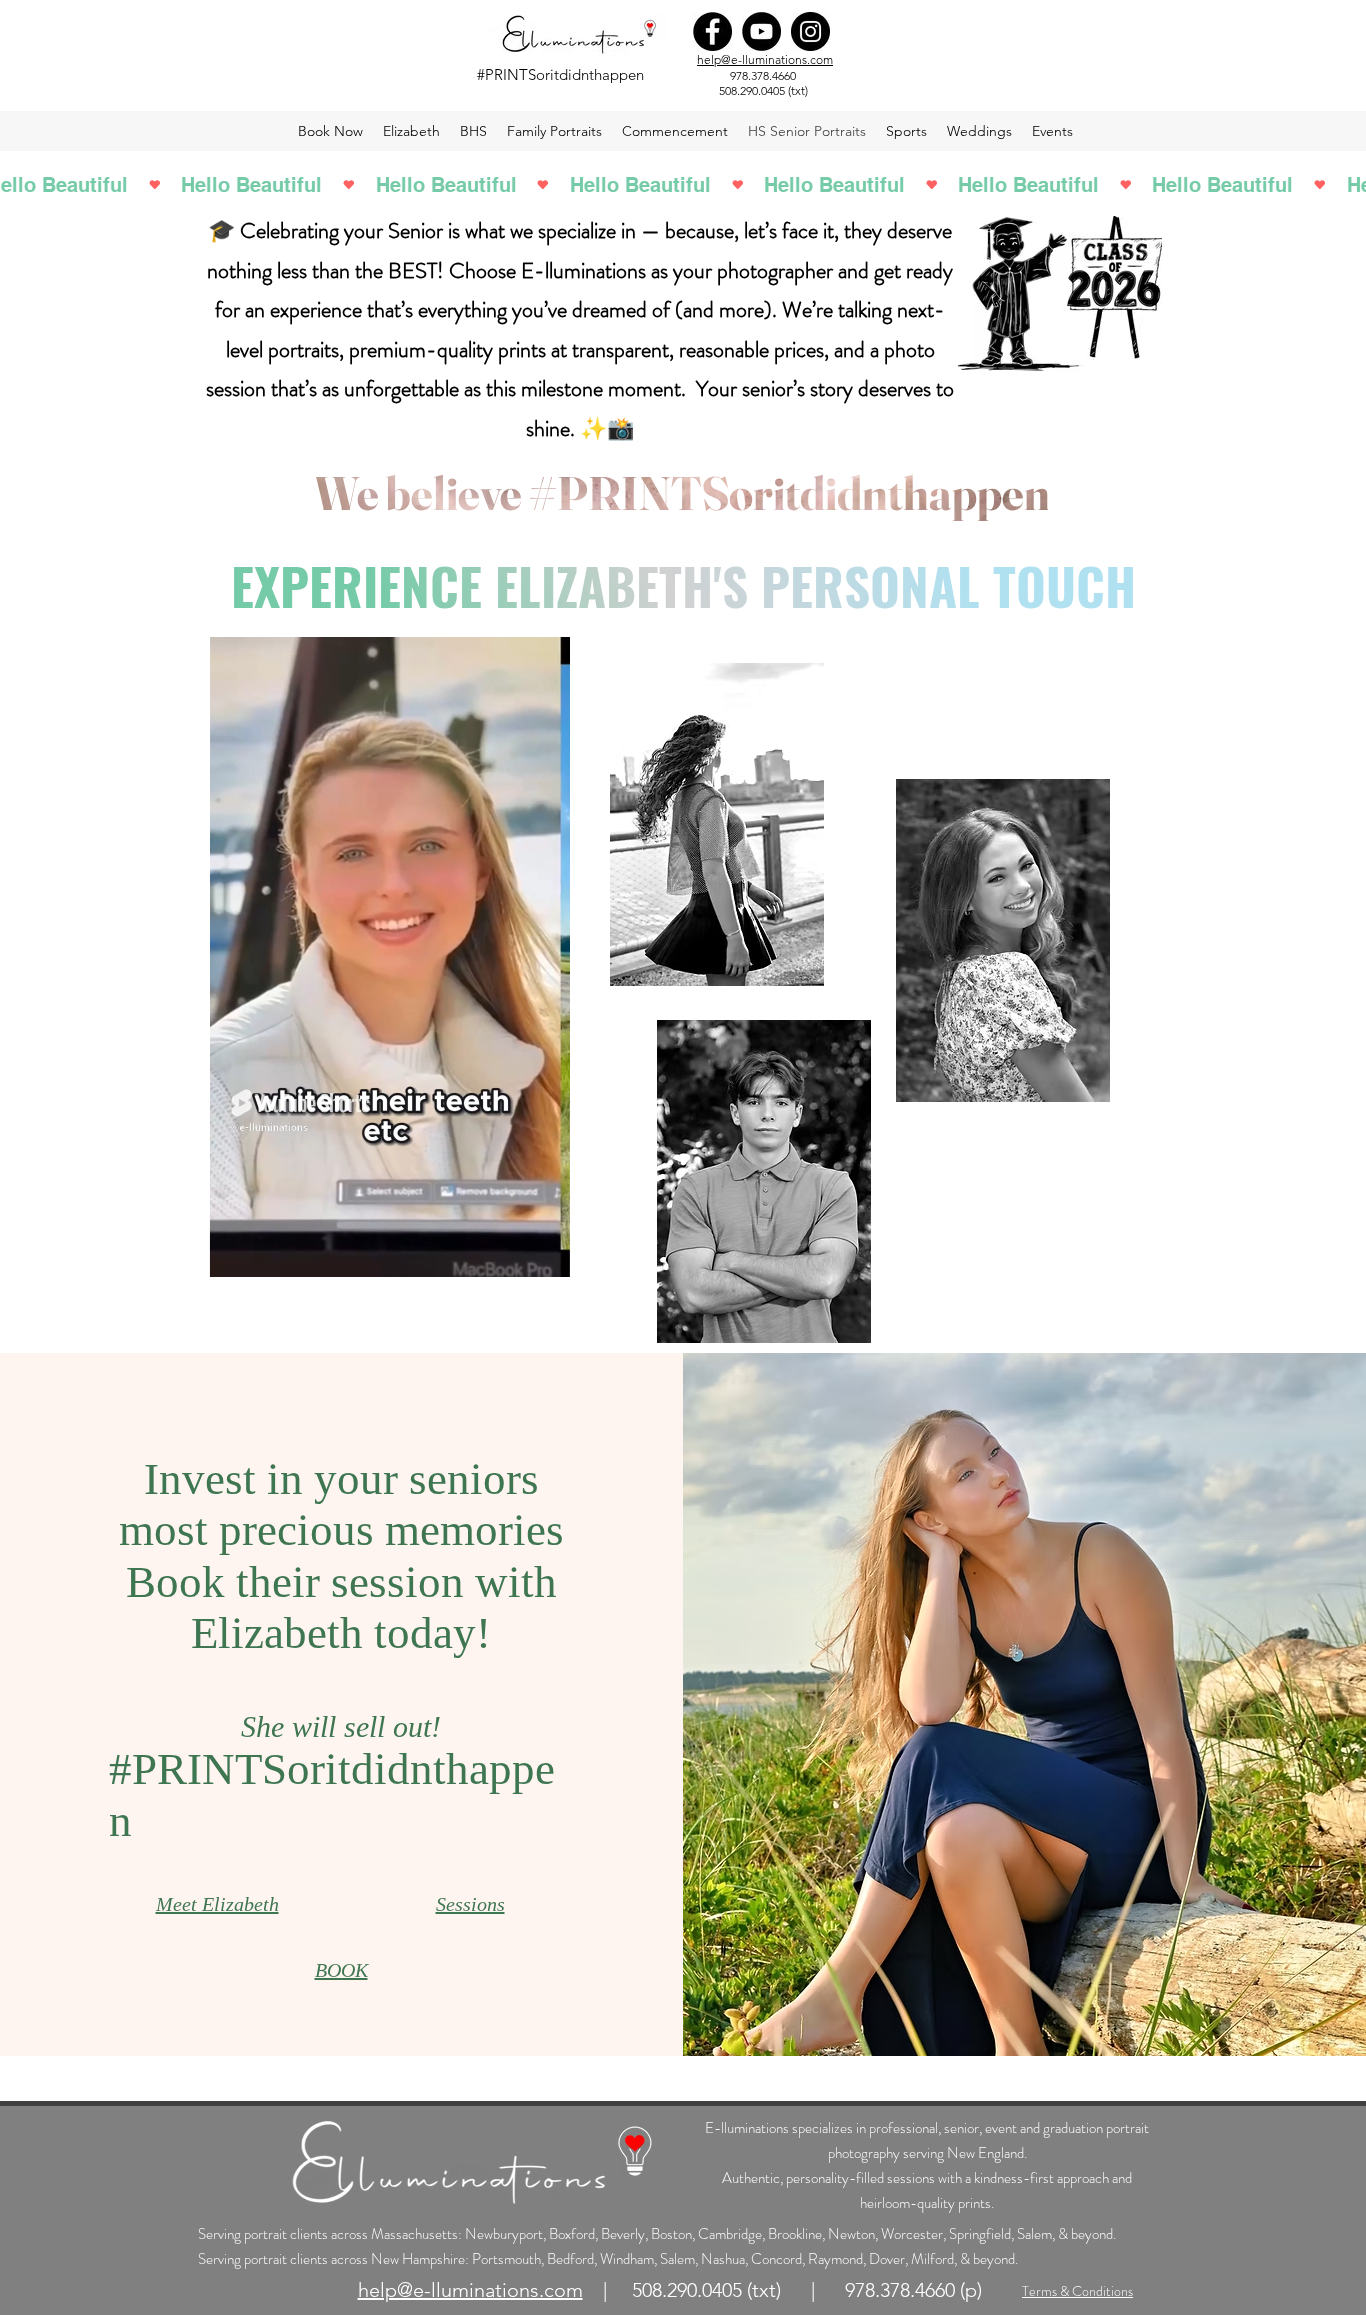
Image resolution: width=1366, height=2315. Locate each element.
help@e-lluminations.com (765, 59)
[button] (544, 1255)
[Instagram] (810, 31)
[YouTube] (761, 31)
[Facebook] (712, 31)
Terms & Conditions (1077, 2291)
